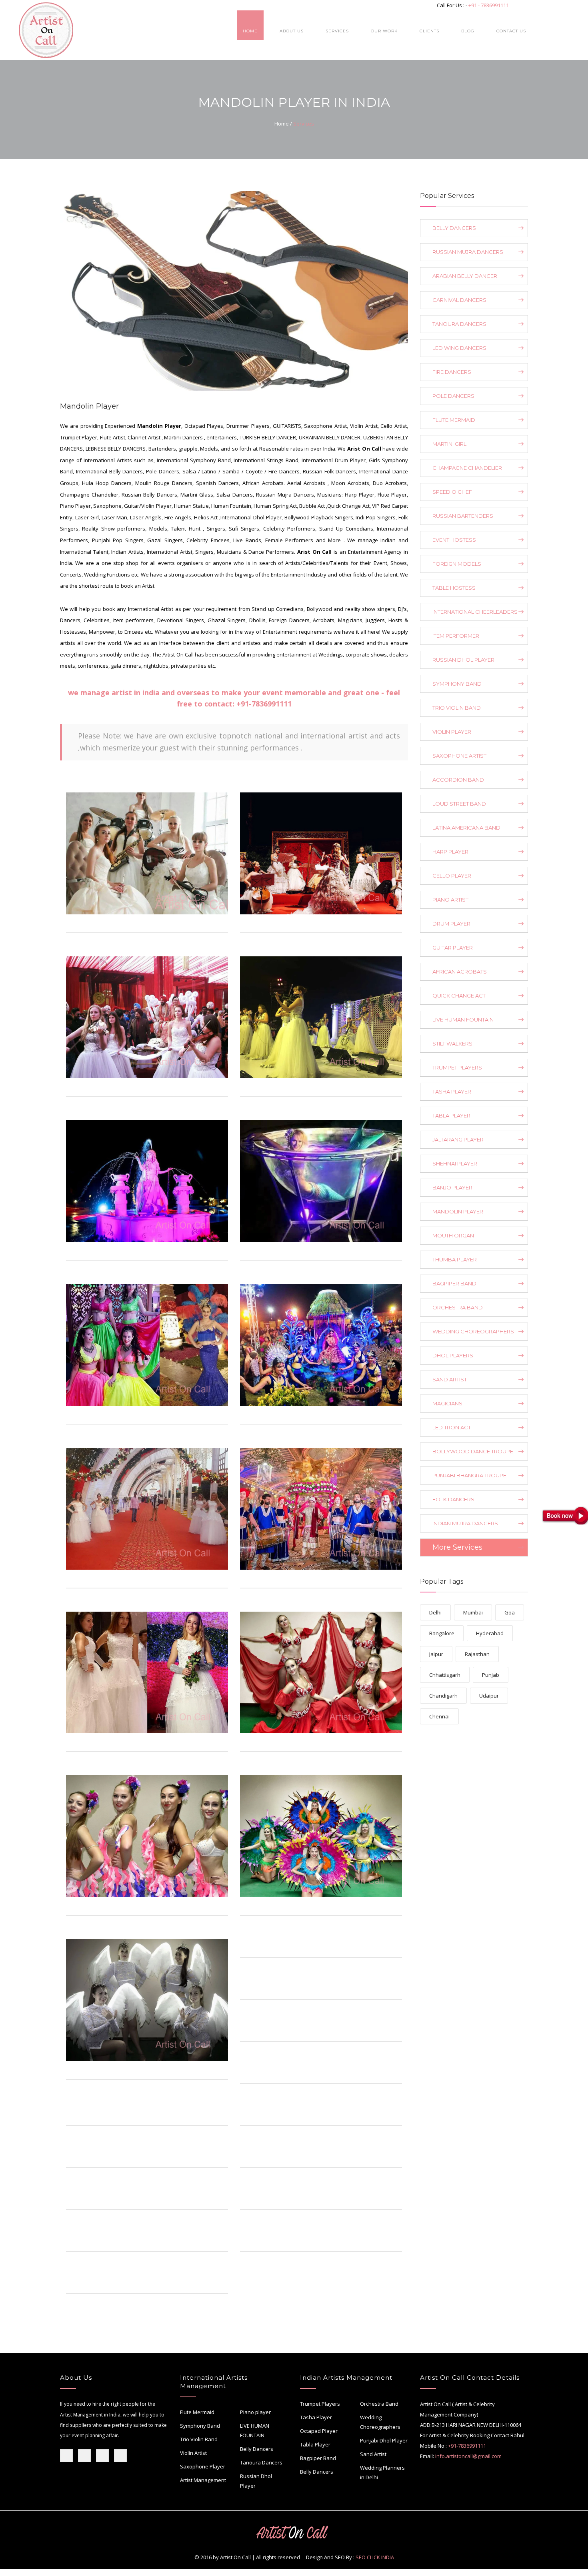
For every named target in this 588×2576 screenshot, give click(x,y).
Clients (429, 31)
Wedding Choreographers (380, 2422)
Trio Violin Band (199, 2439)
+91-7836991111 (264, 704)
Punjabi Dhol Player (384, 2440)
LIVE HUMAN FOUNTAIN (255, 2430)
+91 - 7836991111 (489, 5)
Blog (468, 31)
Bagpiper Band (318, 2458)
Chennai (439, 1716)
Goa (510, 1612)
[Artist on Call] (147, 853)
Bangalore (442, 1633)
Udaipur (489, 1696)
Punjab (491, 1675)
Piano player (255, 2412)
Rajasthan (477, 1654)
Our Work (384, 31)
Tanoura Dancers (261, 2462)
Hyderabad (490, 1633)
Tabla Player (315, 2444)
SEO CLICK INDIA (375, 2557)
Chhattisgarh (445, 1675)
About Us (292, 31)
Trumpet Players (320, 2404)
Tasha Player (316, 2417)
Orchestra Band (379, 2404)
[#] (216, 920)
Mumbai (473, 1612)
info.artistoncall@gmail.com (468, 2456)
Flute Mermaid (197, 2412)
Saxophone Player (203, 2466)
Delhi (435, 1612)
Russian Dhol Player (256, 2481)
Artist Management (203, 2480)
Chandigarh (443, 1696)
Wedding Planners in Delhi (382, 2472)
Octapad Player (319, 2431)
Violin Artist (193, 2453)
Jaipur (436, 1654)
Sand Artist (373, 2454)
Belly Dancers (257, 2449)
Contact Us (511, 31)
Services (337, 31)
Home (250, 31)
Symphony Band (200, 2426)
